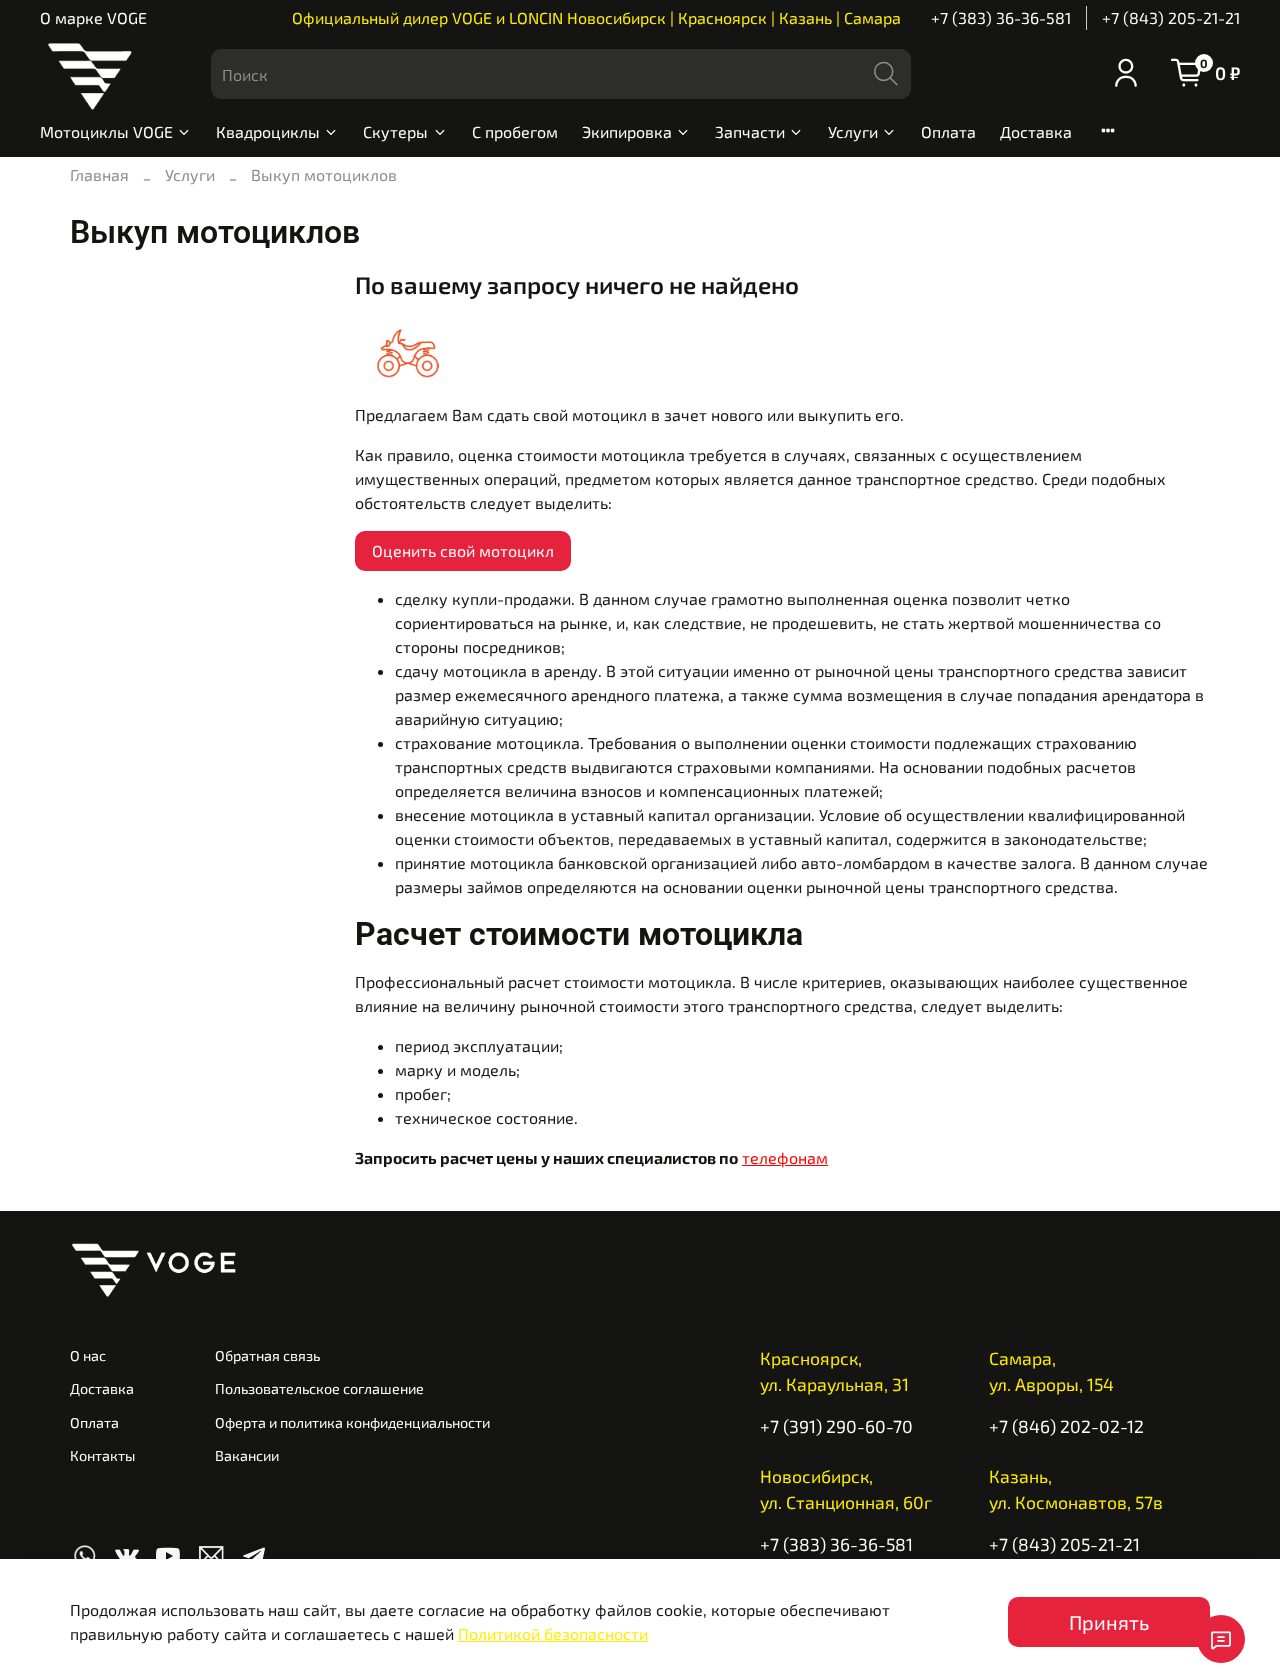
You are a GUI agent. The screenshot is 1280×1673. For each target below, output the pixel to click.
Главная (99, 174)
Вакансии (247, 1455)
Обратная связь (267, 1355)
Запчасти (750, 131)
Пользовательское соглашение (319, 1388)
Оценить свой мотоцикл (463, 550)
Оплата (948, 131)
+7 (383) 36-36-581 (1001, 17)
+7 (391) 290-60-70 (836, 1426)
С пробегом (515, 131)
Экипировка (627, 131)
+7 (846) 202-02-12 (1066, 1426)
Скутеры (395, 131)
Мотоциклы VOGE (106, 131)
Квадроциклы (268, 131)
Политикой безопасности (553, 1633)
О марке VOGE (93, 17)
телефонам (785, 1157)
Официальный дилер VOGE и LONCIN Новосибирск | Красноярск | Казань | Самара (596, 17)
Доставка (1036, 131)
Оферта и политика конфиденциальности (352, 1422)
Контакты (102, 1455)
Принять (1109, 1622)
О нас (88, 1355)
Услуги (853, 131)
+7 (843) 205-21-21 (1171, 17)
